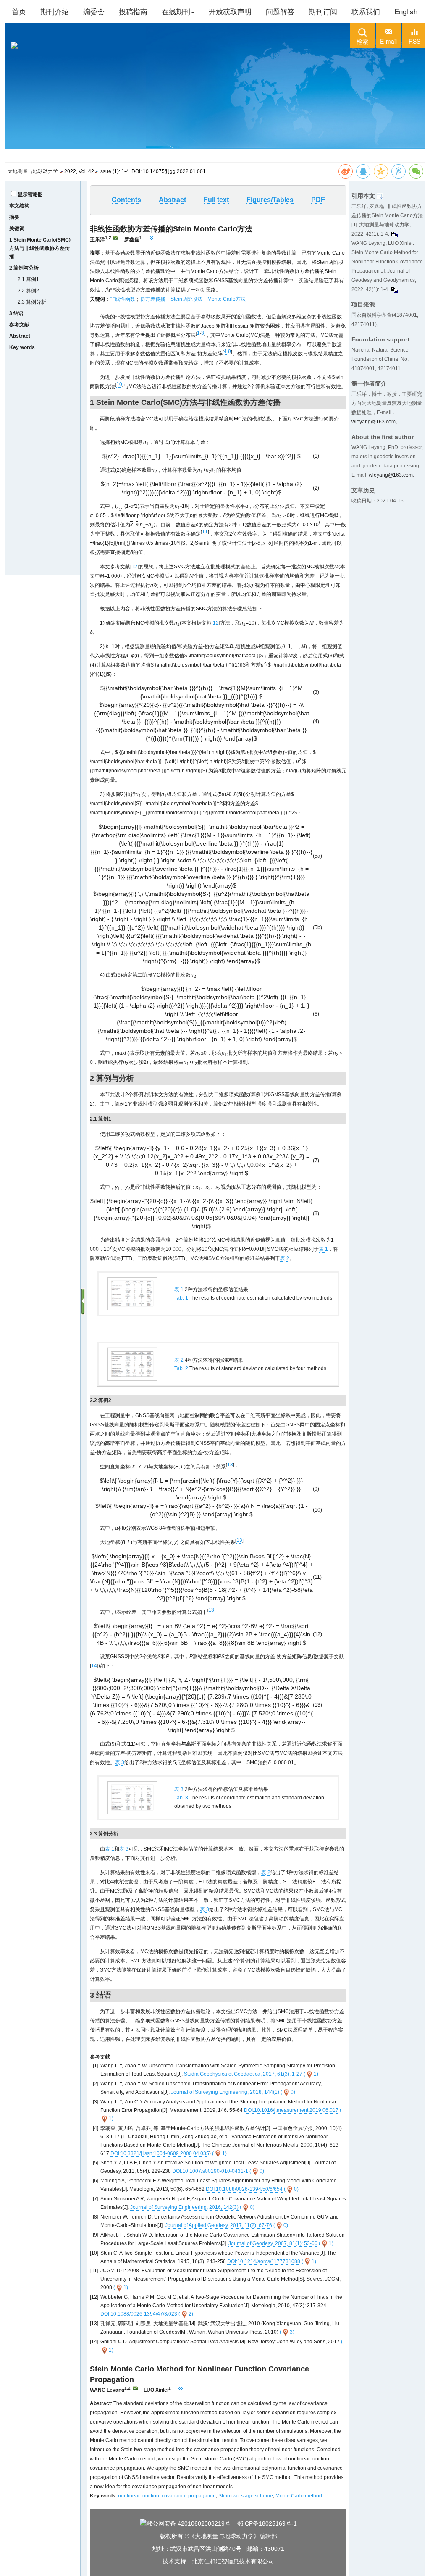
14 (94, 1666)
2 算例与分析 (24, 268)
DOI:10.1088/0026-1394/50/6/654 (244, 2189)
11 (205, 532)
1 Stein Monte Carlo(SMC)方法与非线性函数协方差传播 (40, 248)
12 (134, 567)
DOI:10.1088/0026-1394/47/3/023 (139, 2314)
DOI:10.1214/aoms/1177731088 (264, 2261)
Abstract (20, 336)
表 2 (285, 1258)
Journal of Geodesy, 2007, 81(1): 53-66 (273, 2243)
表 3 (120, 1762)
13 (230, 1465)
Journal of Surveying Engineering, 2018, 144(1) (225, 2092)
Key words (22, 347)
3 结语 (16, 313)
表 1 (323, 1249)
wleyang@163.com (374, 422)
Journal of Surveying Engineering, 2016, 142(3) (184, 2207)
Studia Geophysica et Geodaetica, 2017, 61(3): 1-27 (243, 2074)
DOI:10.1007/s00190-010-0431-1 (210, 2171)
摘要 (14, 217)
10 (119, 384)
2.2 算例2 (28, 291)
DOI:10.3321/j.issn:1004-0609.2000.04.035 (160, 2153)
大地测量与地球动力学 (33, 171)
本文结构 (19, 206)
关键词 (17, 228)
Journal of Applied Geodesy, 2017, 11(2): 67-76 (219, 2225)
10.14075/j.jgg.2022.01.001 (174, 171)
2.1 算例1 (28, 279)
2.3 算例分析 (32, 302)
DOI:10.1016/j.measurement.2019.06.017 (291, 2110)
